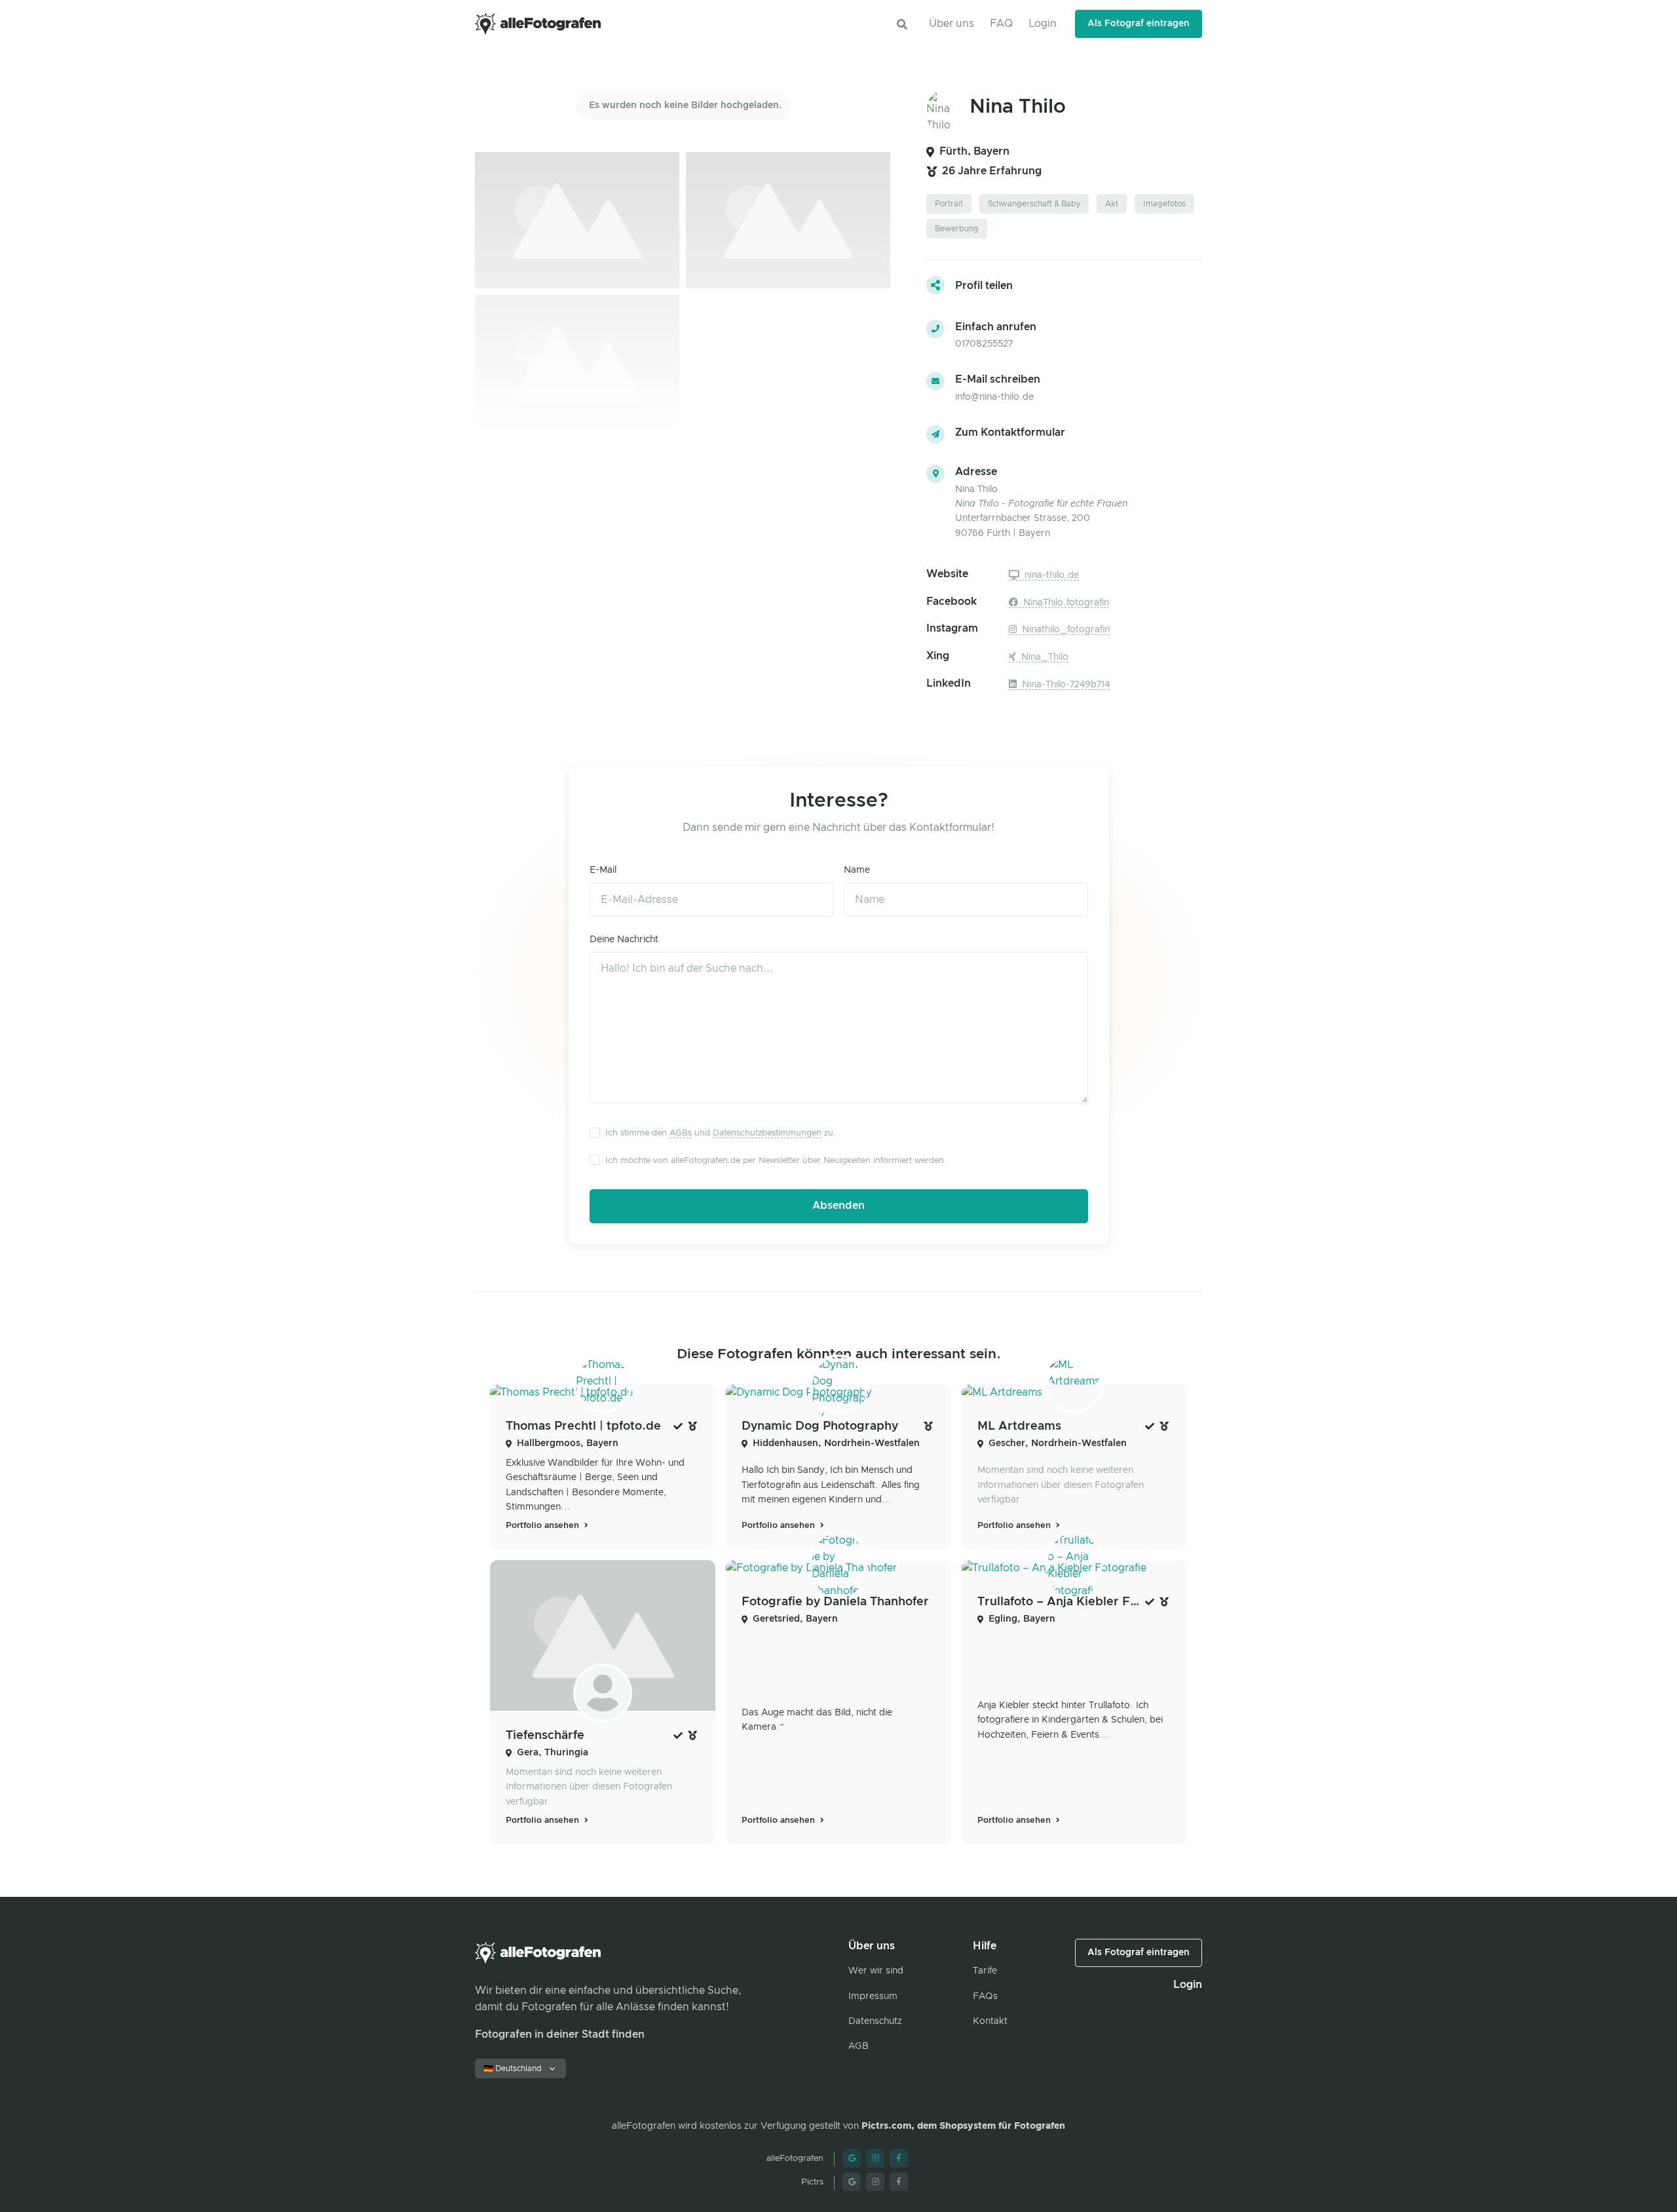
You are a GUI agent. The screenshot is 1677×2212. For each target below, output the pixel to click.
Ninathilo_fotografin (1065, 630)
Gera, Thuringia (553, 1753)
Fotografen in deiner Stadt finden (560, 2034)
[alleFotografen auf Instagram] (875, 2158)
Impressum (873, 1996)
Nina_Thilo (1044, 657)
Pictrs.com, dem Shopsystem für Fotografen (963, 2126)
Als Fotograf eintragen (1139, 24)
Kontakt (990, 2021)
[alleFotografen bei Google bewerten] (852, 2158)
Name (857, 870)
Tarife (985, 1971)
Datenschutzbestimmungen (767, 1133)
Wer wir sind (876, 1971)
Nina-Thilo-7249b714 (1065, 685)
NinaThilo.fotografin (1065, 603)
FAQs (985, 1996)
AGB (858, 2046)
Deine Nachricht (624, 940)
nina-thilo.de (1050, 575)
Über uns (952, 24)
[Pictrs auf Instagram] (875, 2182)
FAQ (1001, 24)
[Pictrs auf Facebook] (899, 2182)
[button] (902, 24)
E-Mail (603, 870)
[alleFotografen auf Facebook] (899, 2158)
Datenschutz (875, 2021)
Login (1043, 24)
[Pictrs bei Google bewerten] (852, 2182)
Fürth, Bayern (974, 151)
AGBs (681, 1133)
